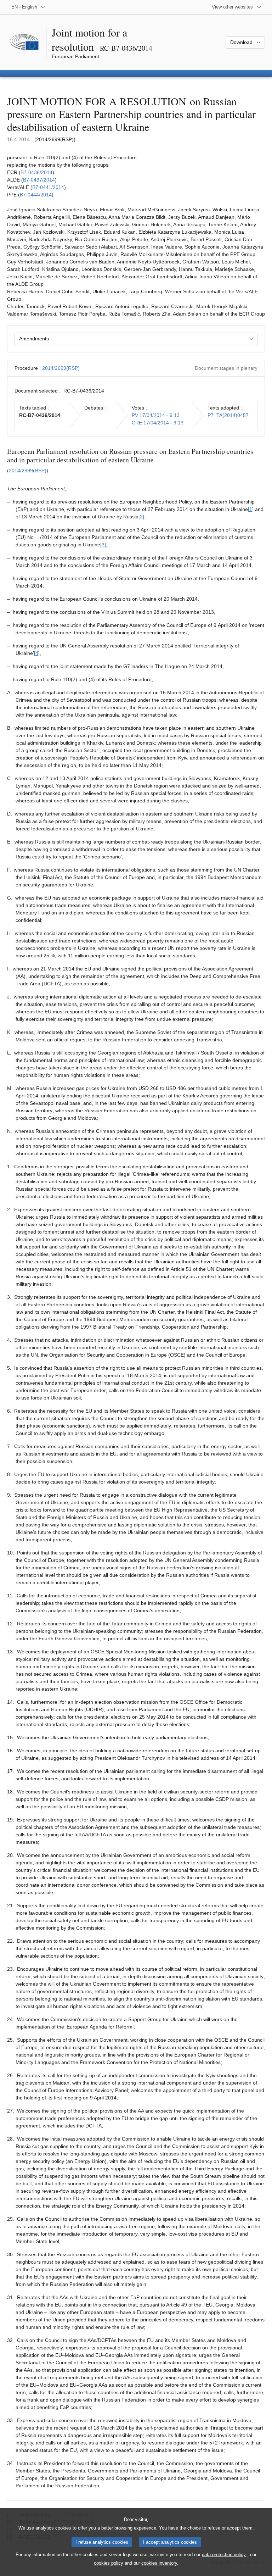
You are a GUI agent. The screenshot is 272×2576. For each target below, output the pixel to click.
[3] (103, 545)
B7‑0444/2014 (36, 195)
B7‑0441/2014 (48, 187)
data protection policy (224, 2555)
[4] (37, 653)
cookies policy (109, 2563)
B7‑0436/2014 (36, 172)
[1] (251, 509)
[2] (141, 517)
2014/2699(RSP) (61, 368)
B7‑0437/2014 (39, 180)
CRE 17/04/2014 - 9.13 (158, 423)
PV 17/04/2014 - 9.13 (156, 415)
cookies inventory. (160, 2563)
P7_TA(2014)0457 (228, 415)
